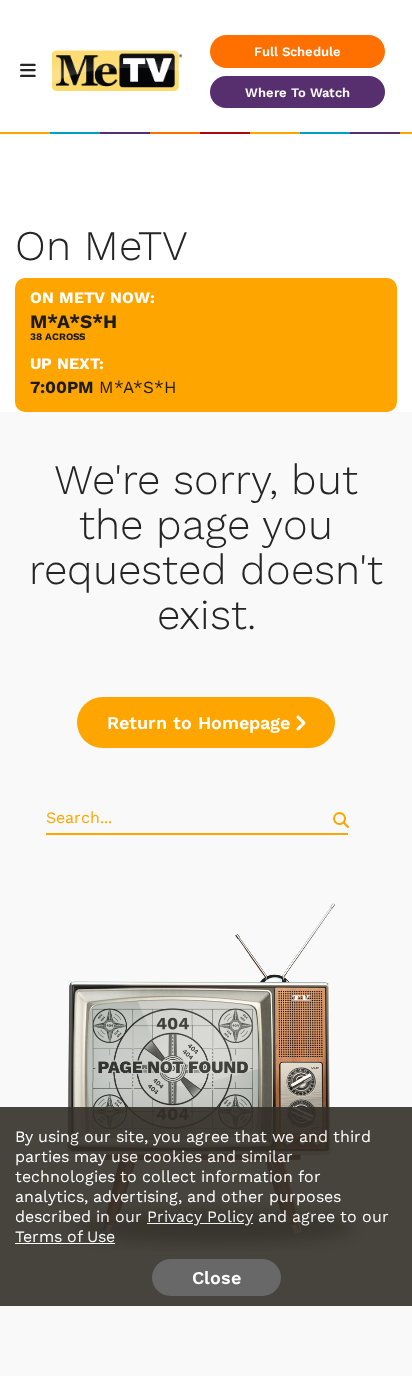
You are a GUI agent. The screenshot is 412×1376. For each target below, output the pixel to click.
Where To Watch (297, 92)
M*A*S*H (137, 387)
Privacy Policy (200, 1216)
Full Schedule (297, 51)
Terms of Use (65, 1236)
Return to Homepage (198, 722)
